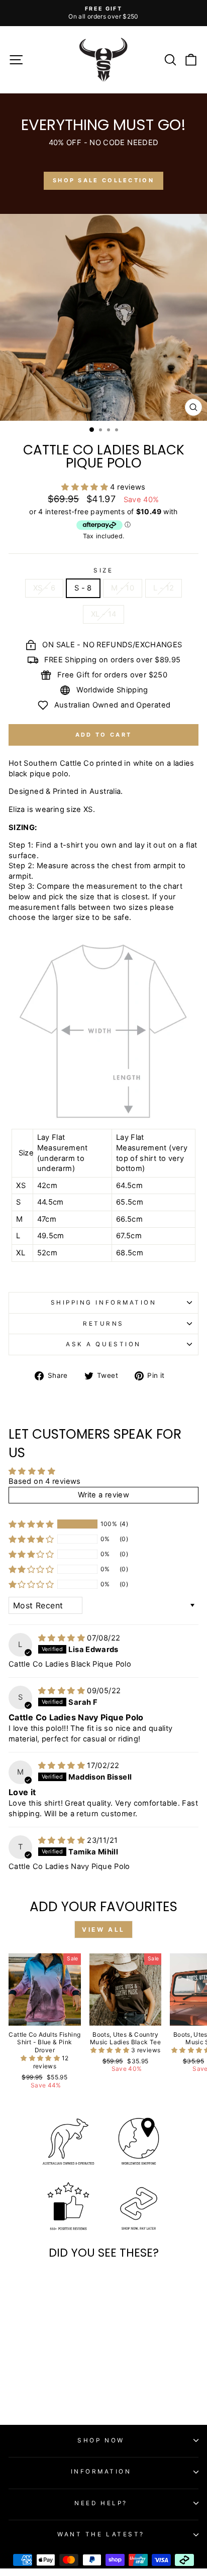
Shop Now (101, 2440)
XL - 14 (104, 614)
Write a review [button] (103, 1495)
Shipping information (104, 1303)
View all (103, 1929)
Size (103, 570)
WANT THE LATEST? (101, 2534)
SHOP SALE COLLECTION (103, 180)
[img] (63, 1638)
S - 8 (83, 588)
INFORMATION (101, 2472)
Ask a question (103, 1344)
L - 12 (164, 588)
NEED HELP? (101, 2503)
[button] (86, 487)
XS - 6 (44, 588)
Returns (103, 1324)
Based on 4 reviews (45, 1481)
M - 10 (123, 588)
